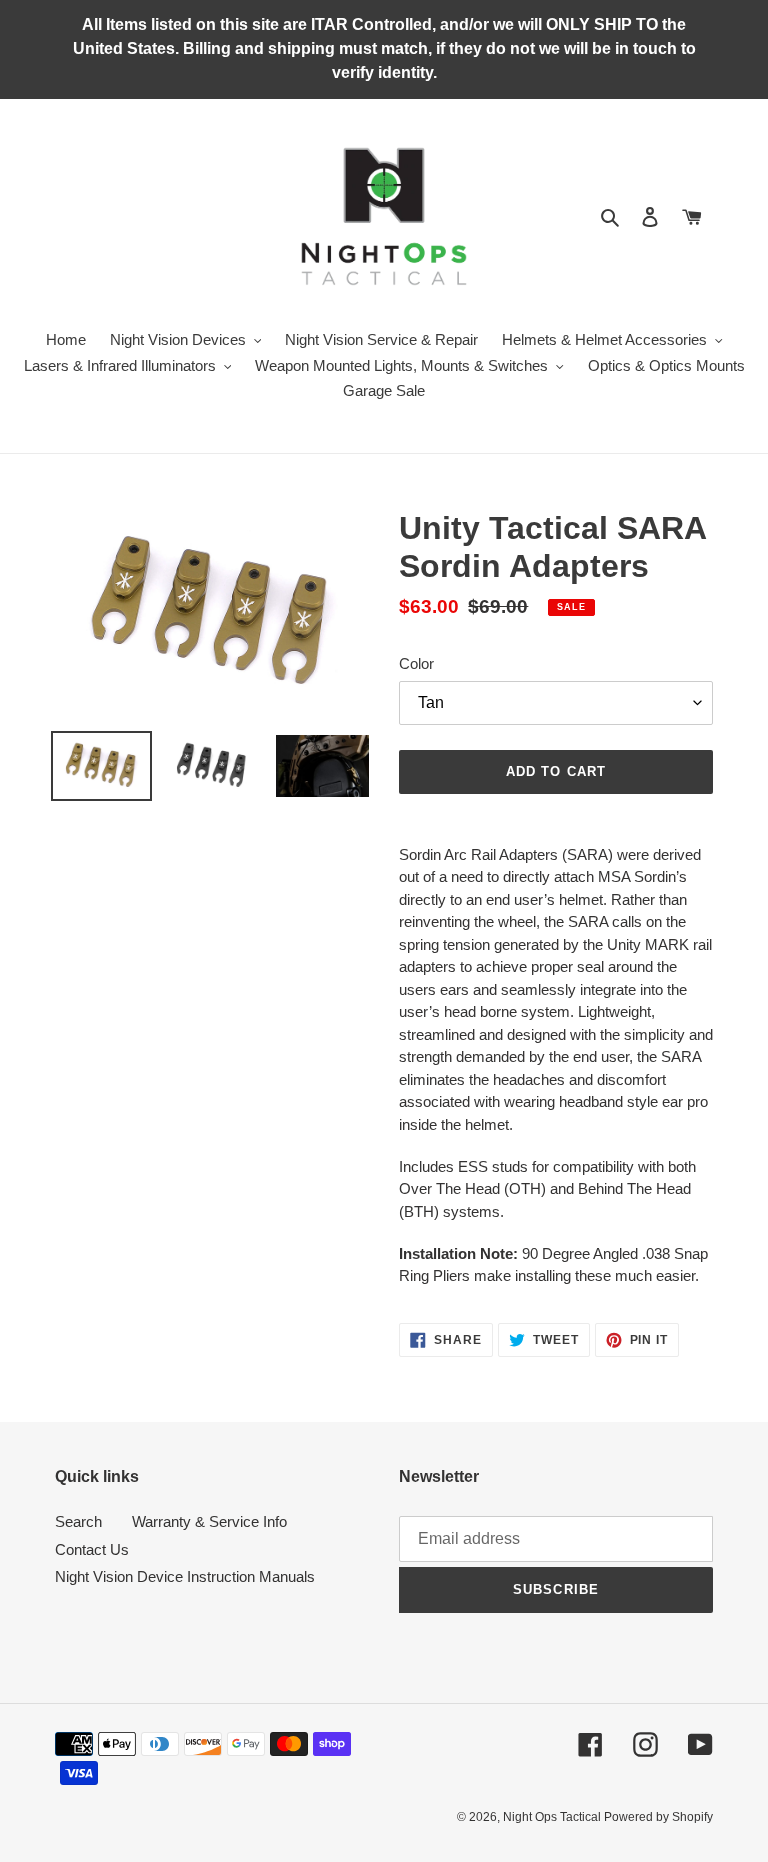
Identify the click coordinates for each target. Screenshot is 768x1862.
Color (416, 663)
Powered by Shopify (658, 1817)
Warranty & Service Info (209, 1521)
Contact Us (92, 1549)
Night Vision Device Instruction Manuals (185, 1576)
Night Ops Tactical (553, 1817)
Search (78, 1521)
